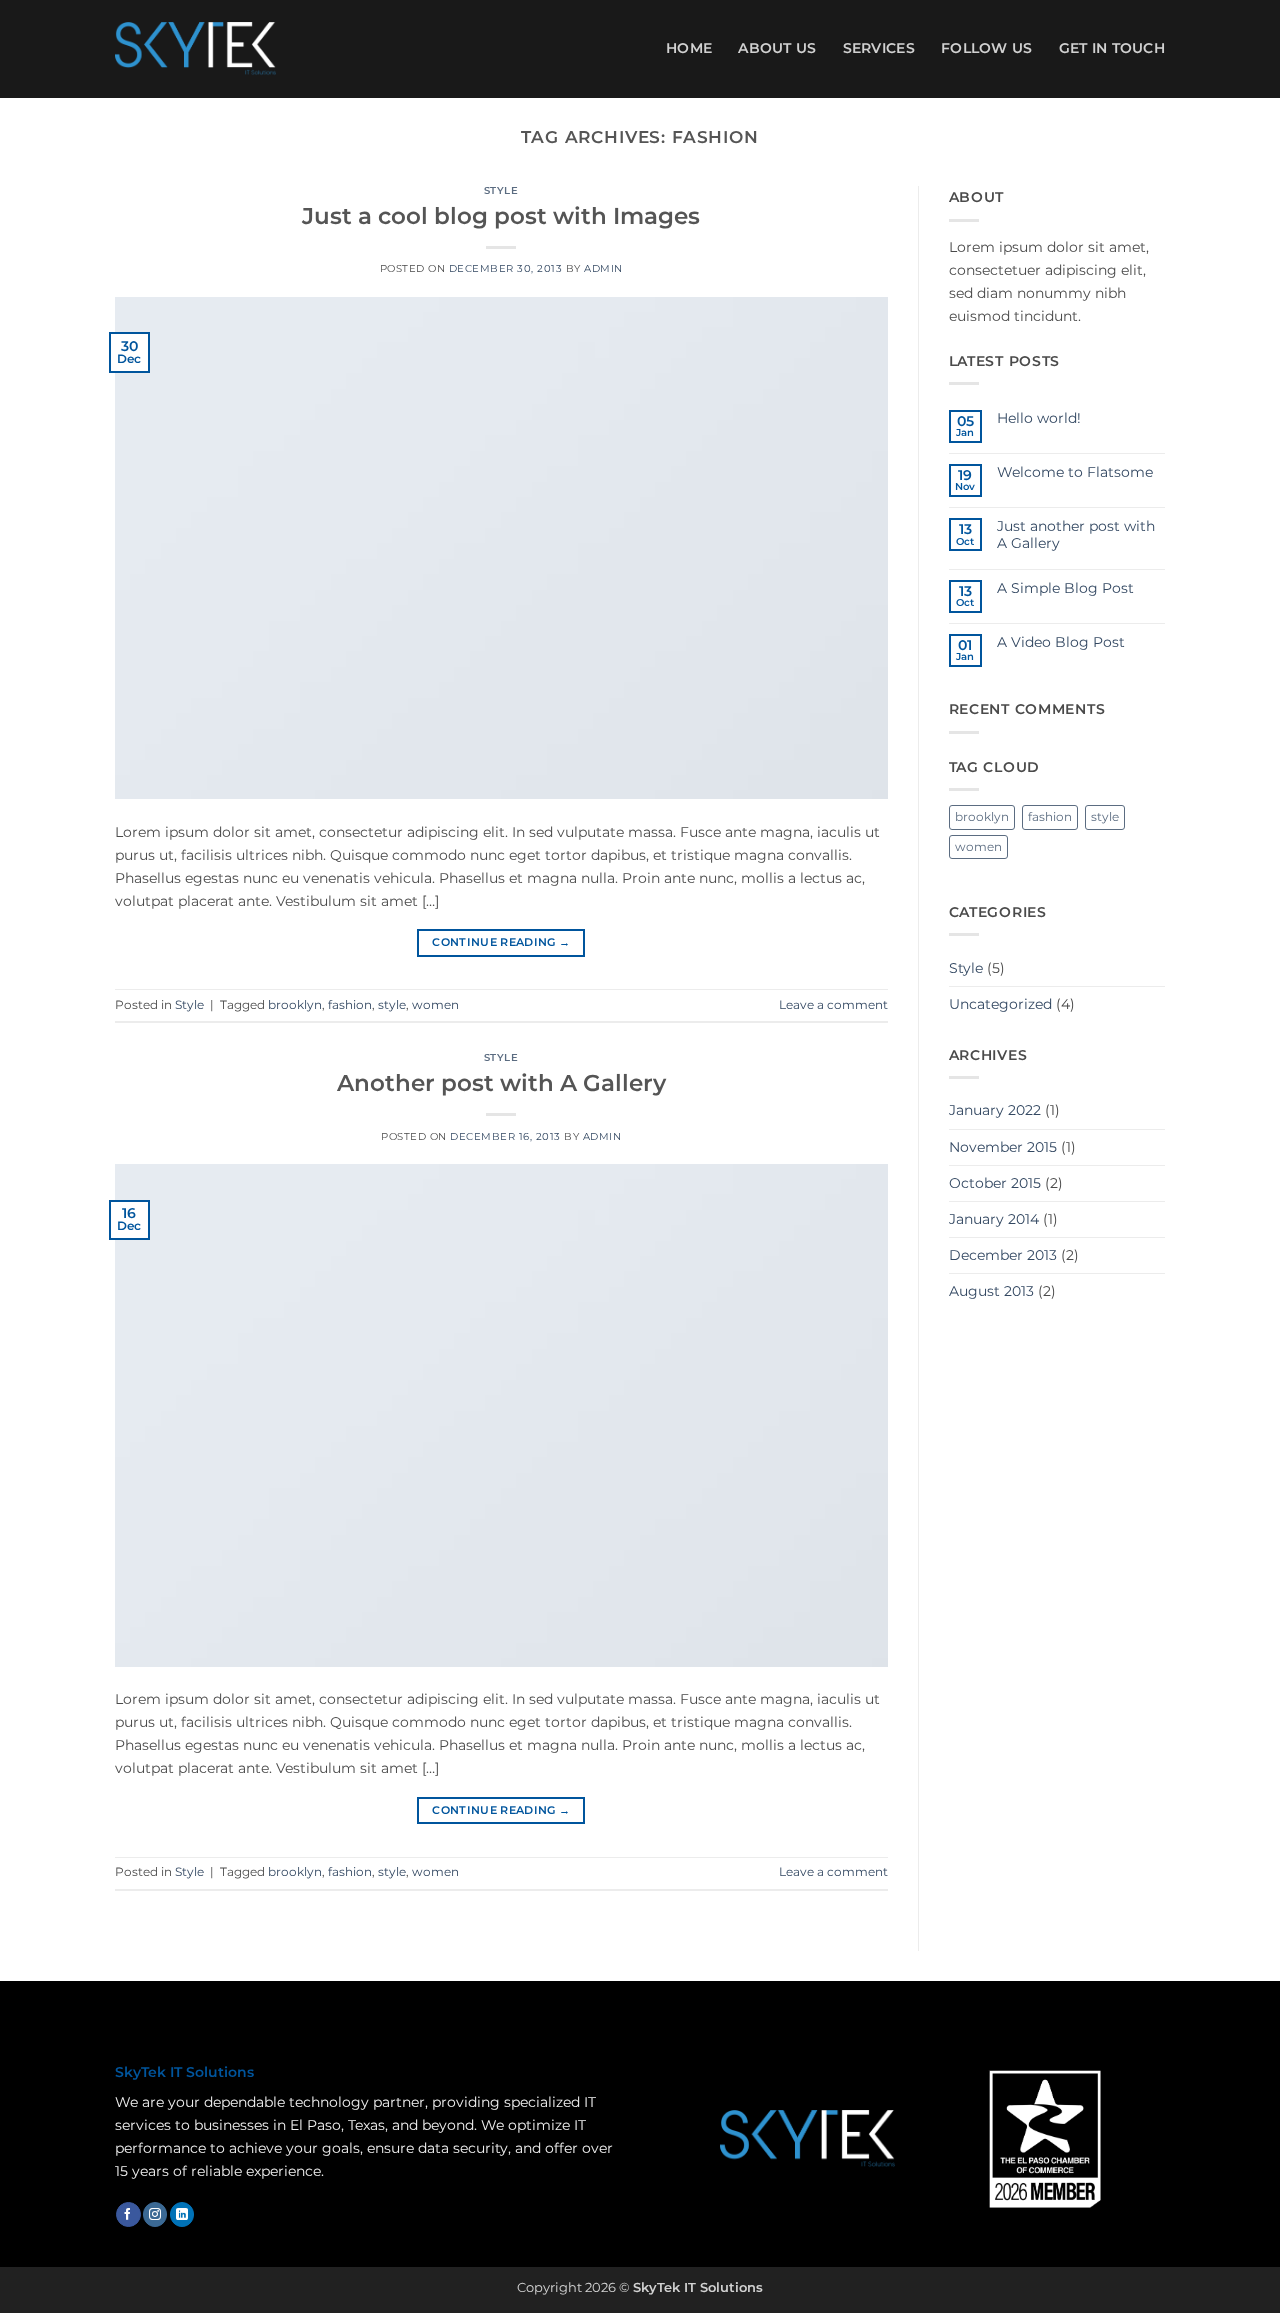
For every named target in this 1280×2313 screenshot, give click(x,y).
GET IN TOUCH (1112, 48)
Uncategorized (1000, 1004)
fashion (350, 1005)
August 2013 (991, 1291)
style (392, 1005)
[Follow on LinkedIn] (182, 2214)
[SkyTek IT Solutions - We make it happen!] (195, 49)
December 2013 (1003, 1255)
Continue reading (501, 942)
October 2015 (995, 1183)
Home (689, 48)
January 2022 (995, 1110)
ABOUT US (777, 48)
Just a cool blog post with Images (501, 216)
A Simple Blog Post (1065, 588)
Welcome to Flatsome (1075, 472)
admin (603, 268)
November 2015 (1003, 1147)
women (435, 1005)
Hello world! (1039, 418)
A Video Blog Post (1061, 642)
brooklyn (295, 1005)
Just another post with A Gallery (1076, 535)
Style (501, 190)
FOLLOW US (987, 48)
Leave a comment (833, 1005)
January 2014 (994, 1219)
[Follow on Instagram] (155, 2214)
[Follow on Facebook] (128, 2214)
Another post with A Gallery (501, 1083)
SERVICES (879, 48)
